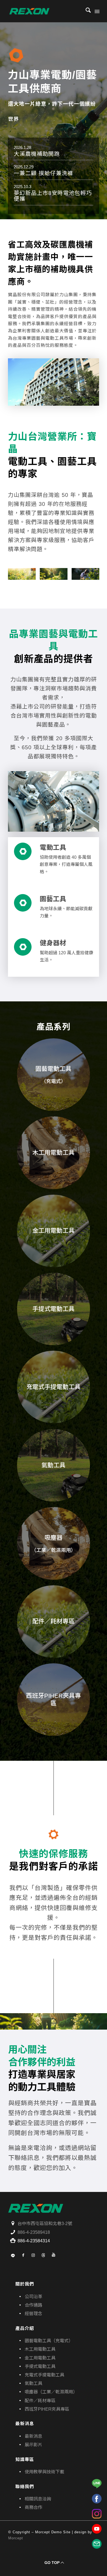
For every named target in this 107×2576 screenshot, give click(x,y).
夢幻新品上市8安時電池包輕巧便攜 (53, 196)
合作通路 (33, 2305)
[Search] (85, 11)
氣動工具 (33, 2383)
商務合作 (33, 2507)
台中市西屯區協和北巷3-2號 (45, 2224)
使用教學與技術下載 (44, 2472)
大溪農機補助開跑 (37, 154)
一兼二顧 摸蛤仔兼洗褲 (43, 173)
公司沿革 (33, 2297)
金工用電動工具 (40, 2358)
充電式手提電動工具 (44, 2375)
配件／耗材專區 (40, 2401)
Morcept (16, 2538)
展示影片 (33, 2445)
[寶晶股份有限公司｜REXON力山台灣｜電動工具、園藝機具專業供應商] (44, 11)
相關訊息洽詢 (38, 2499)
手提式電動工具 (40, 2366)
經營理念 (33, 2314)
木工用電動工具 (40, 2349)
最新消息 (33, 2436)
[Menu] (97, 11)
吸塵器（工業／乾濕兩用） (51, 2392)
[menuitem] (85, 11)
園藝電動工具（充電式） (49, 2341)
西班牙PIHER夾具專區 (47, 2409)
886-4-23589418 (34, 2232)
